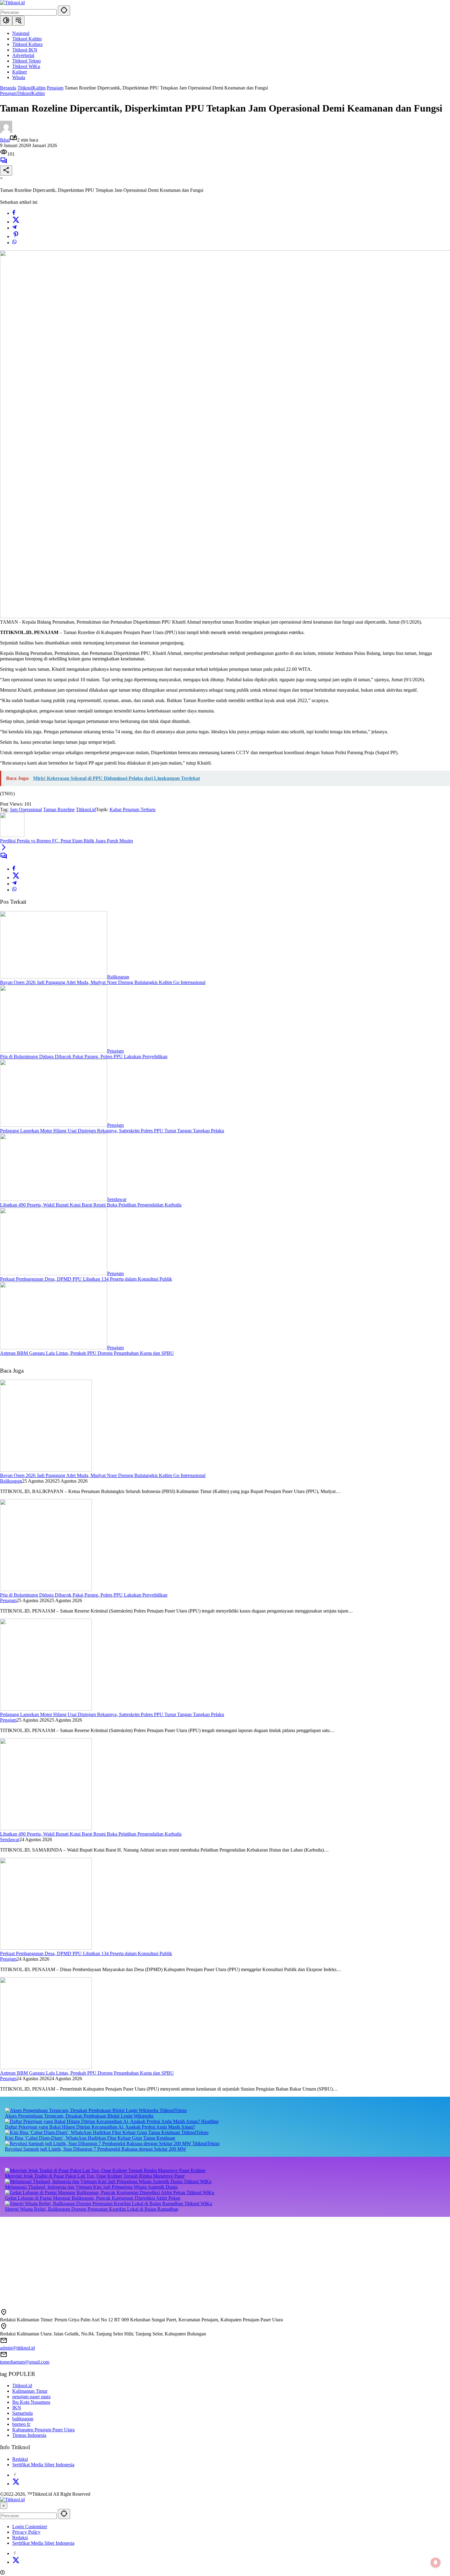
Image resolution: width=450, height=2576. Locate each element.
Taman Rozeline (59, 809)
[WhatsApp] (14, 243)
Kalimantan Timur (30, 2391)
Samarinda (22, 2413)
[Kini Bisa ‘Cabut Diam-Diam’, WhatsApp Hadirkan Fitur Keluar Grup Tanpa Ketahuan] (93, 2132)
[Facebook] (14, 213)
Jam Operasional (26, 809)
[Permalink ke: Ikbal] (6, 131)
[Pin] (16, 236)
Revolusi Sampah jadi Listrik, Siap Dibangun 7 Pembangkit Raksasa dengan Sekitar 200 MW (96, 2149)
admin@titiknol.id (17, 2348)
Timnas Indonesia (29, 2435)
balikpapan (23, 2419)
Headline (210, 2121)
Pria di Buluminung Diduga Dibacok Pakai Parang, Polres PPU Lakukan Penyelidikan (84, 1056)
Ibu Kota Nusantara (31, 2402)
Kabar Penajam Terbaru (133, 809)
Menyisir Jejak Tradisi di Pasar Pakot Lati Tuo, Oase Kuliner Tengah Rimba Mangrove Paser (95, 2176)
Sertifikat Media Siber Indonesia (43, 2465)
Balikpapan (118, 977)
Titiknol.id (86, 809)
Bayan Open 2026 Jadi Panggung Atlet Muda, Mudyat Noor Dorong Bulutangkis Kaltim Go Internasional (103, 982)
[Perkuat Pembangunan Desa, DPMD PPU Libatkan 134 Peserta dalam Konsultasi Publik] (54, 1273)
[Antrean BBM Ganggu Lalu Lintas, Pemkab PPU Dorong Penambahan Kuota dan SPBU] (54, 1348)
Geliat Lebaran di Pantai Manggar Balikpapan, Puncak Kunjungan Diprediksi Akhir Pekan (93, 2198)
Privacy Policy (26, 2532)
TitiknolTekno (173, 2110)
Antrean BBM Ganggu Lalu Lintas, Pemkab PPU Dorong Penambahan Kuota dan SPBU (87, 1353)
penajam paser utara (31, 2397)
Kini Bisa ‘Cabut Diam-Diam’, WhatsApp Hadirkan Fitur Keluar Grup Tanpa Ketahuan (90, 2138)
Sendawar (117, 1199)
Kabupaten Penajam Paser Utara (43, 2430)
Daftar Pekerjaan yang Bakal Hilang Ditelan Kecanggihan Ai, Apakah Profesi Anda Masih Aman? (100, 2127)
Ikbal (5, 140)
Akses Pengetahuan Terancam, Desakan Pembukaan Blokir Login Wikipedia (79, 2116)
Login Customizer (30, 2527)
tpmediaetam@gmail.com (25, 2362)
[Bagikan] (6, 171)
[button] (64, 11)
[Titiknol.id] (12, 3)
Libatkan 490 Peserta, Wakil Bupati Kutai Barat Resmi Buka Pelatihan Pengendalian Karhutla (91, 1205)
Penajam (8, 93)
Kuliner (198, 2170)
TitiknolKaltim (31, 93)
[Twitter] (16, 222)
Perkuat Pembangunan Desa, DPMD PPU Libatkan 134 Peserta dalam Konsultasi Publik (86, 1279)
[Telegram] (14, 228)
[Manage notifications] (436, 2563)
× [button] (4, 2506)
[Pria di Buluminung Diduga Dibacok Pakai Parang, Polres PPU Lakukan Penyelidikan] (54, 1051)
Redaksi (20, 2459)
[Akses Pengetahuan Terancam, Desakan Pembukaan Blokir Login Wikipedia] (82, 2110)
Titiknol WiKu (198, 2181)
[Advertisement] (184, 2260)
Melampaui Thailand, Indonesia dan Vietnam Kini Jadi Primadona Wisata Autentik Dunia (91, 2187)
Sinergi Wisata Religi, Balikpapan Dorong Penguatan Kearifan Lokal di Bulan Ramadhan (92, 2209)
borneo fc (21, 2424)
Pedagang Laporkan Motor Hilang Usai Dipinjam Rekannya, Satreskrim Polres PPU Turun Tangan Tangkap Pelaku (112, 1131)
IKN (17, 2408)
